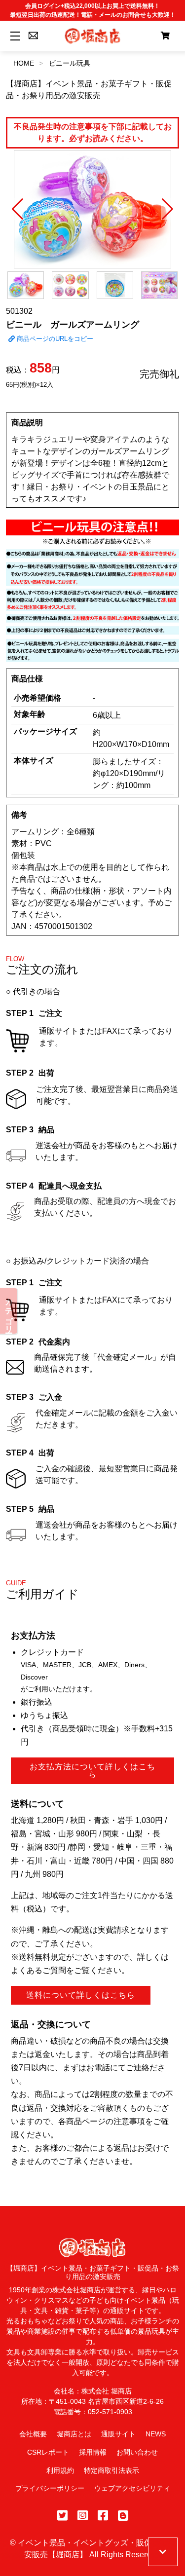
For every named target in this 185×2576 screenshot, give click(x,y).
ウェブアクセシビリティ (132, 2488)
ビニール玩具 (70, 63)
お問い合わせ (137, 2452)
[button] (18, 209)
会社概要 (33, 2434)
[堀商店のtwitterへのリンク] (62, 2516)
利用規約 (60, 2470)
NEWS (156, 2434)
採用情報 (93, 2452)
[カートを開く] (165, 36)
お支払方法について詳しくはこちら (92, 1771)
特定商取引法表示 (111, 2470)
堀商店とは (74, 2434)
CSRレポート (48, 2452)
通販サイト (118, 2434)
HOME (24, 63)
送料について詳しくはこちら (81, 1995)
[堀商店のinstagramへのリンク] (83, 2516)
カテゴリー (9, 1311)
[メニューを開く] (14, 36)
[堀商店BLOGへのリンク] (123, 2516)
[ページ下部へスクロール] (163, 2552)
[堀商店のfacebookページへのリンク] (103, 2516)
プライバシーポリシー (50, 2488)
